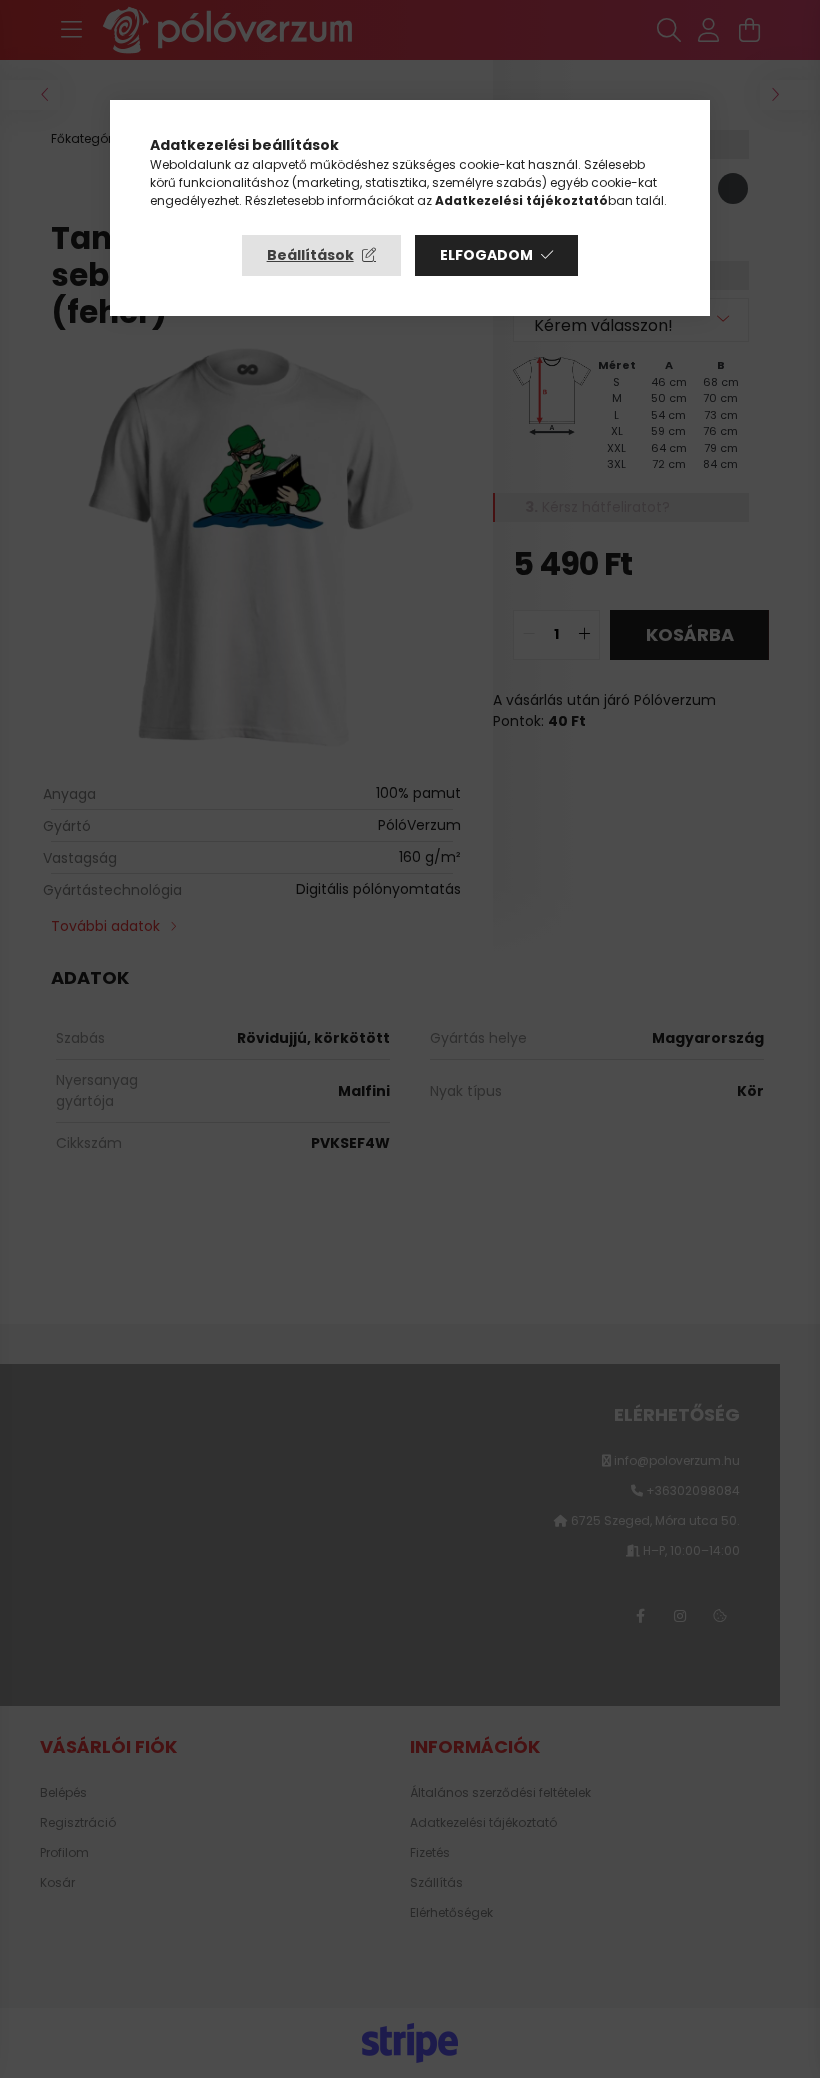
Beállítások (310, 255)
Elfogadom (486, 255)
